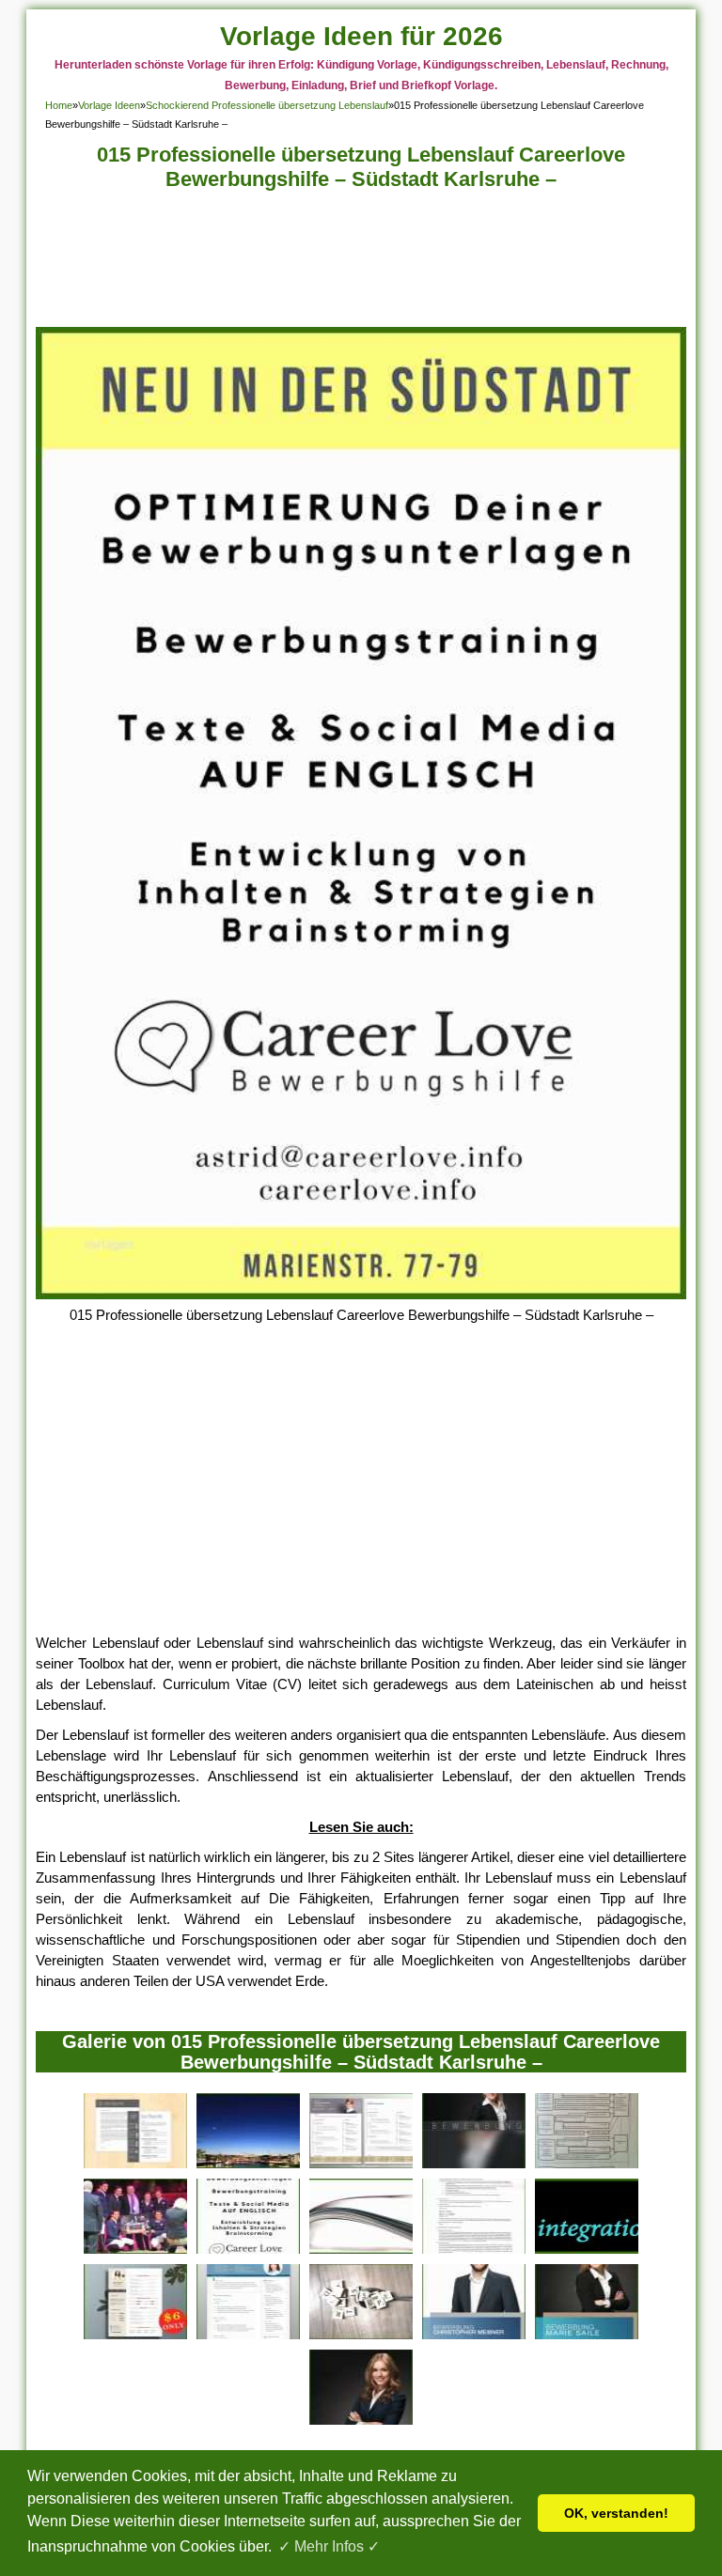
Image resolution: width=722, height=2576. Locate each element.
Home (59, 105)
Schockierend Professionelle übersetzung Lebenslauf (267, 105)
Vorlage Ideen (109, 105)
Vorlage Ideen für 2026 (361, 36)
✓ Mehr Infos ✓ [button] (329, 2546)
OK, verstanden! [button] (616, 2513)
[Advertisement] (361, 264)
